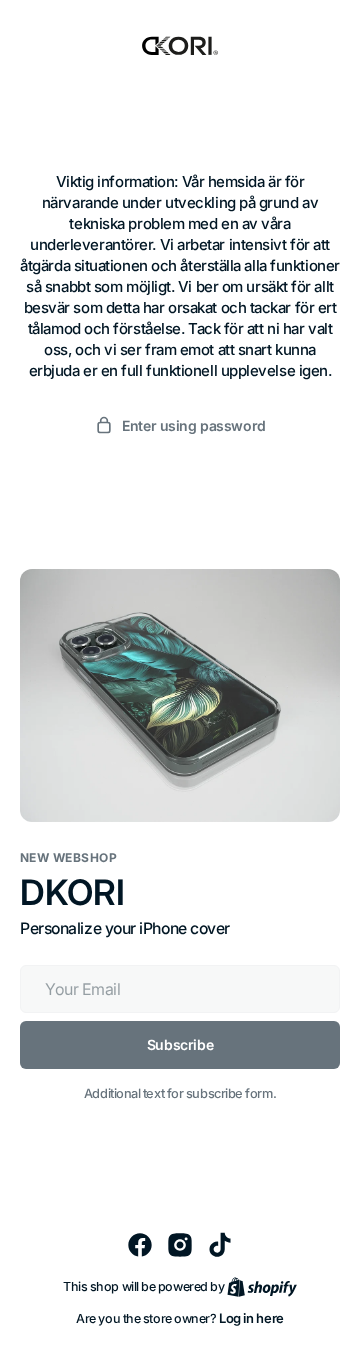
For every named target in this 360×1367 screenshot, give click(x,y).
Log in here (251, 1318)
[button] (180, 425)
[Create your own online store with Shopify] (262, 1286)
